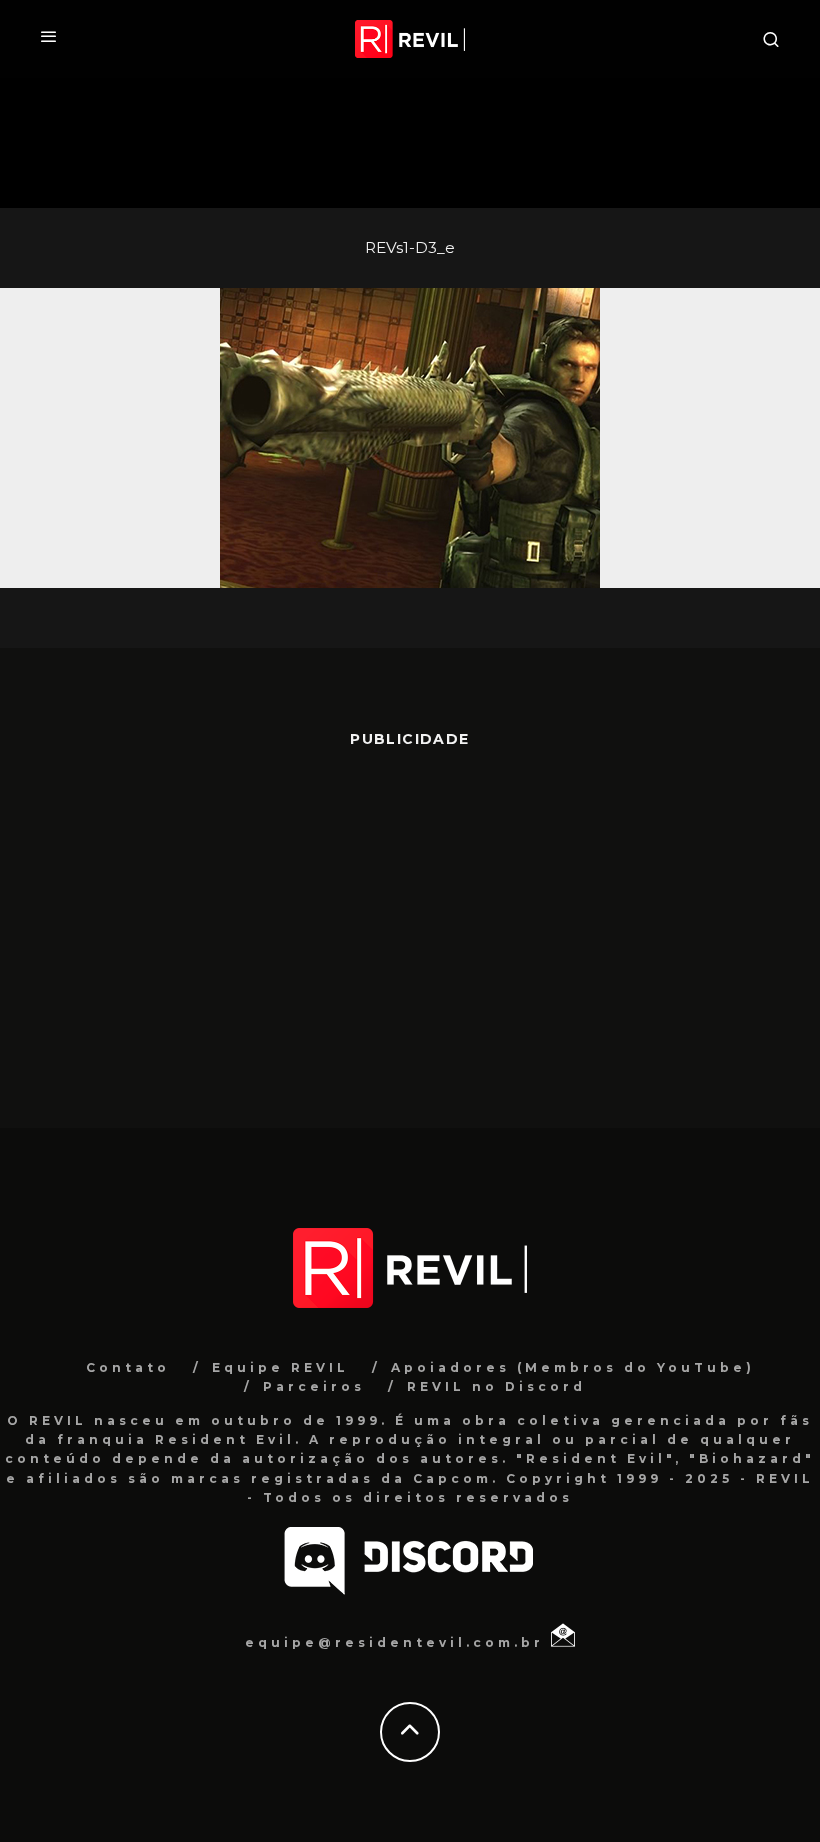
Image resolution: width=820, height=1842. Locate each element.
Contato (128, 1367)
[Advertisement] (410, 928)
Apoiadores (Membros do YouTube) (573, 1367)
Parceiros (314, 1386)
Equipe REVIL (280, 1367)
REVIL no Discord (496, 1386)
